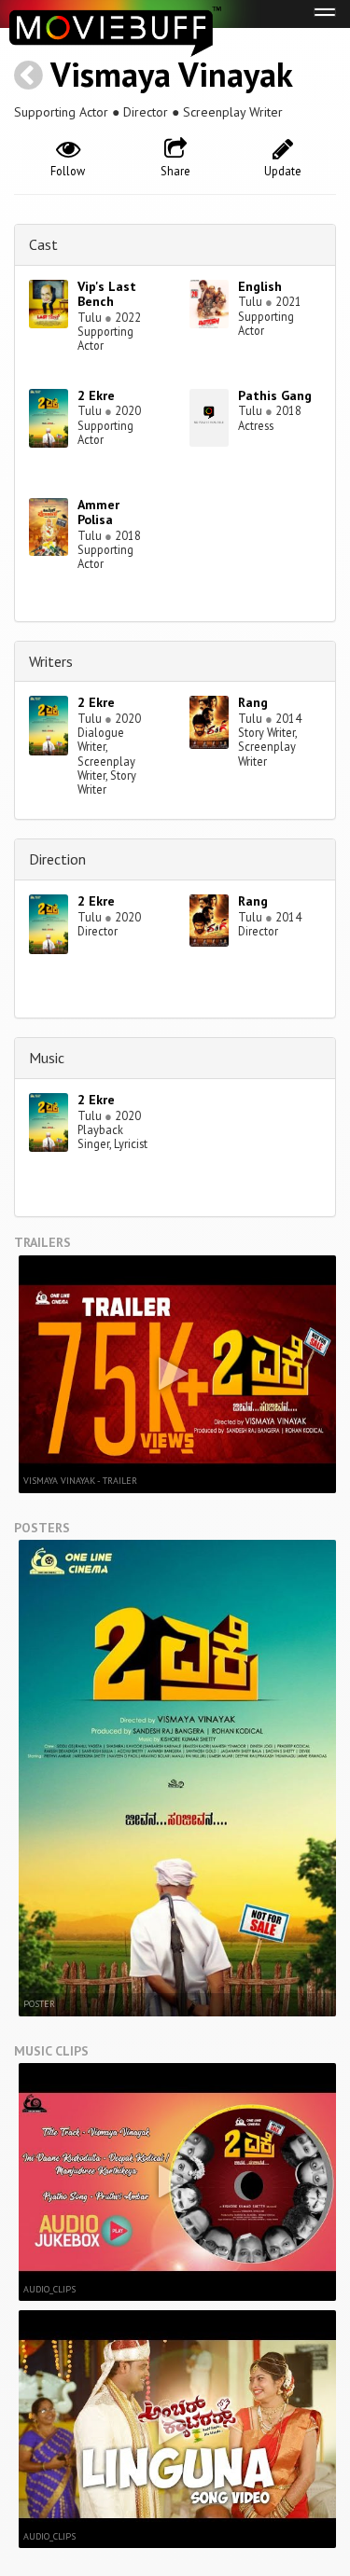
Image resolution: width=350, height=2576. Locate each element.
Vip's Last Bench (107, 294)
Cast (43, 244)
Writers (51, 661)
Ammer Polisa (98, 512)
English (260, 286)
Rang (253, 702)
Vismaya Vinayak (172, 74)
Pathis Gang (275, 395)
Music (47, 1058)
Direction (57, 859)
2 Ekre (96, 395)
